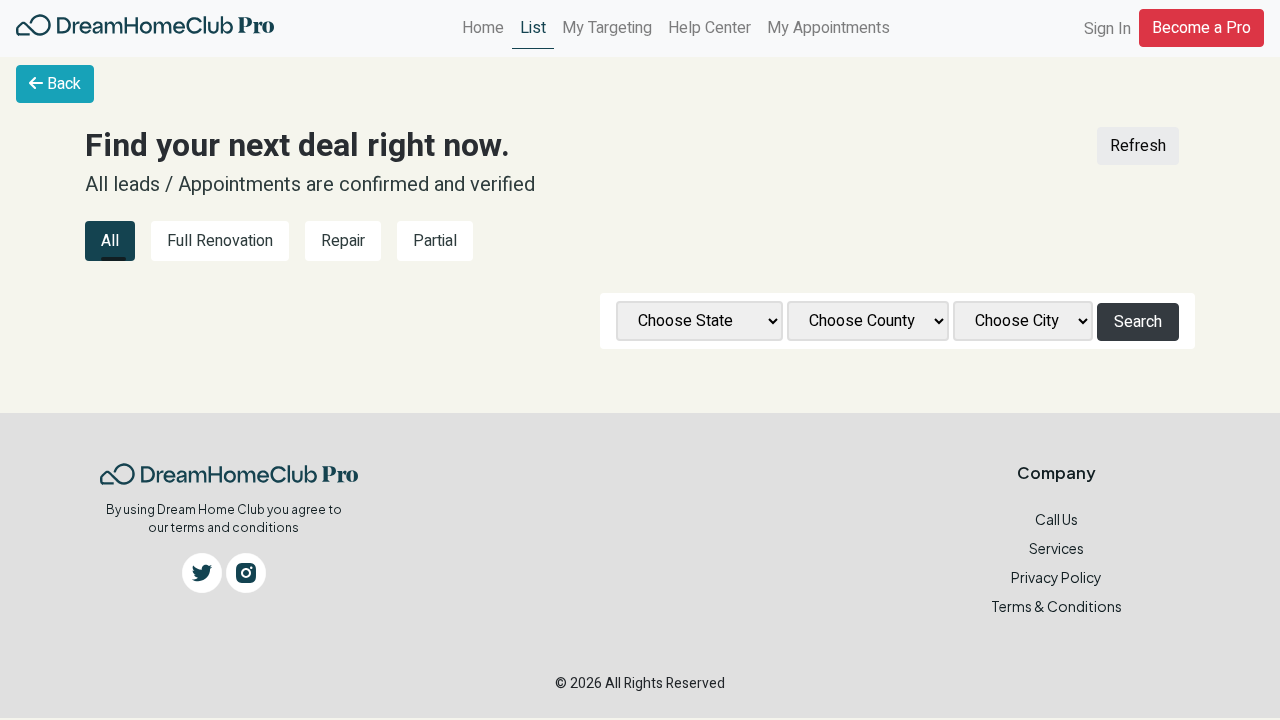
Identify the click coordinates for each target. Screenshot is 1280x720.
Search (1138, 322)
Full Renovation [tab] (220, 241)
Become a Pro (1201, 28)
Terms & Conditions (1056, 606)
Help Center (709, 28)
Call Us (1056, 519)
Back (62, 84)
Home (483, 28)
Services (1056, 548)
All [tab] (110, 241)
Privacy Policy (1056, 577)
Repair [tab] (343, 241)
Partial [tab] (435, 241)
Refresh (1138, 146)
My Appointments (828, 28)
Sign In (1107, 29)
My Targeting (607, 28)
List (533, 28)
